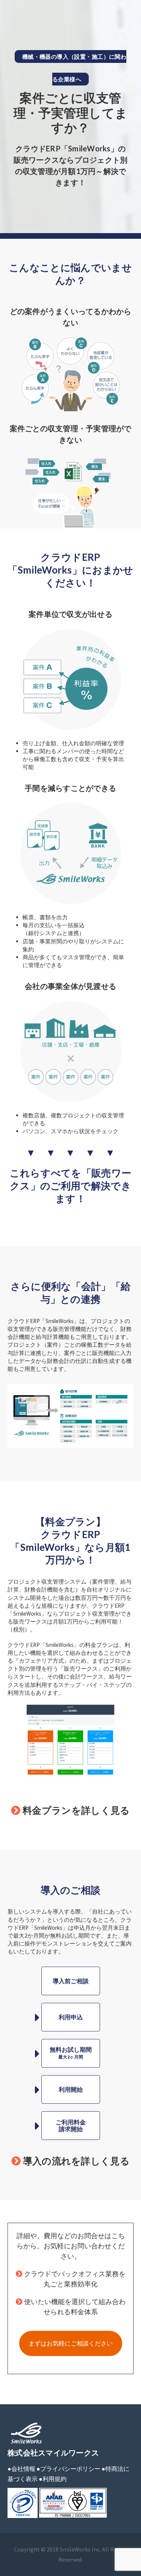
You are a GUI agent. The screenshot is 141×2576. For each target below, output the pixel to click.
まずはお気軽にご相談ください (71, 2343)
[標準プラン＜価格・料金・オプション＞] (71, 1739)
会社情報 (23, 2469)
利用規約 (55, 2479)
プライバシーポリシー (70, 2469)
